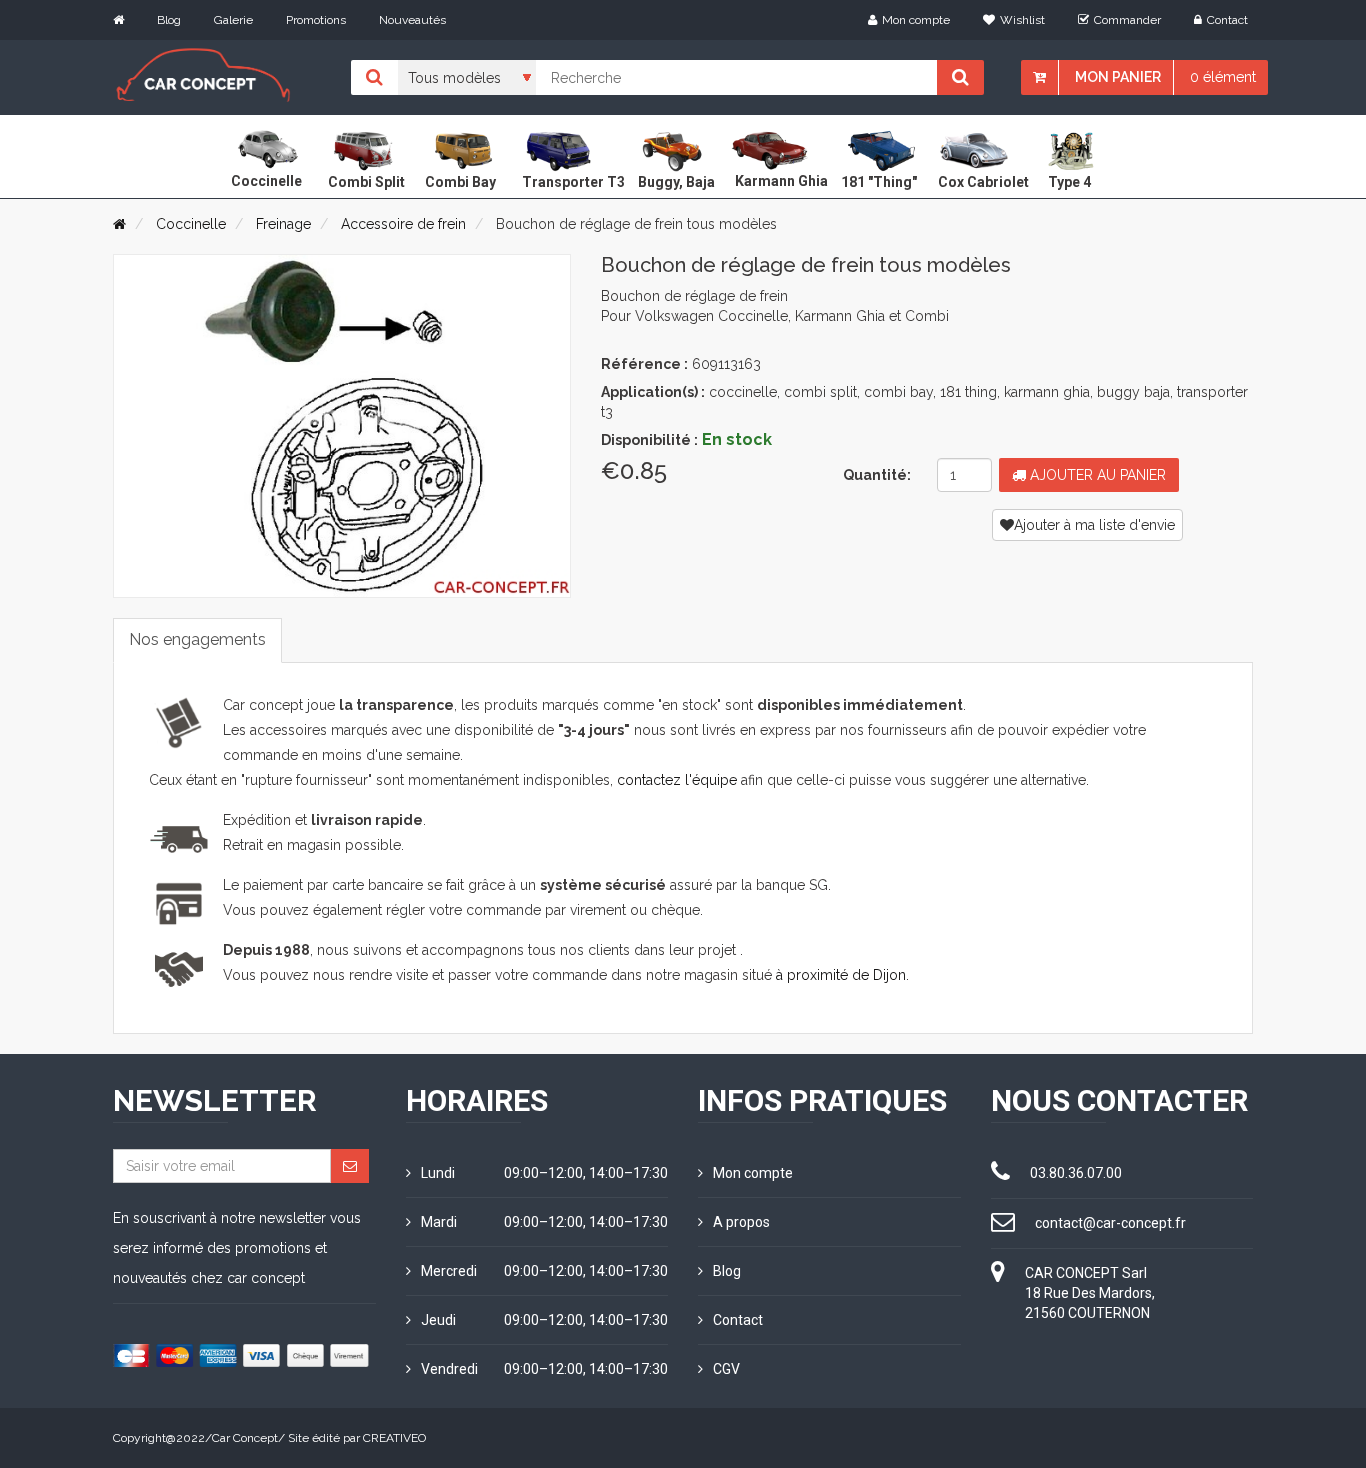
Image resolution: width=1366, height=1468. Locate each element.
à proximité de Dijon (841, 975)
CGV (726, 1369)
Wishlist (1022, 20)
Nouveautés (412, 20)
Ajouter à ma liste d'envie (1094, 525)
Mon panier (1118, 77)
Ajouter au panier (1096, 475)
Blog (169, 20)
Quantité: (877, 475)
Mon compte (916, 20)
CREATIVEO (394, 1438)
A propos (741, 1222)
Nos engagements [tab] (197, 639)
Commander (1127, 20)
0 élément (1223, 77)
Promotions (316, 20)
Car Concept (245, 1438)
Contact (1227, 20)
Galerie (233, 20)
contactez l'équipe (677, 780)
